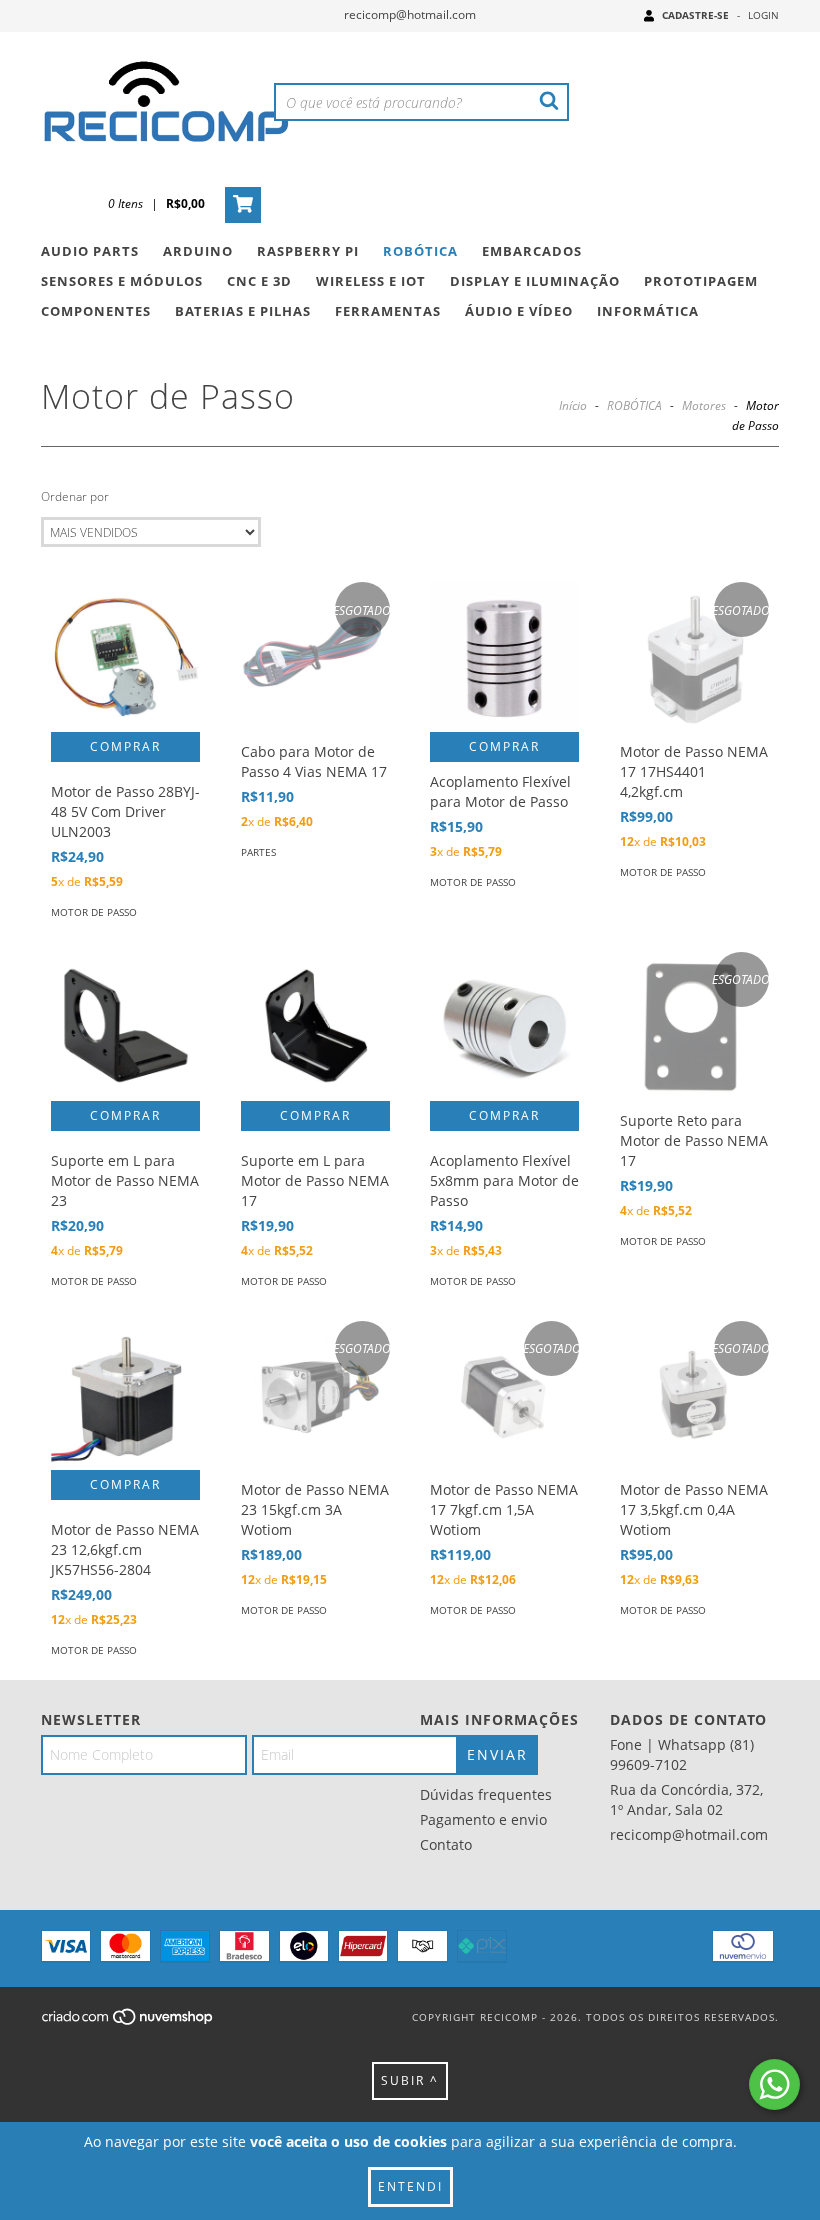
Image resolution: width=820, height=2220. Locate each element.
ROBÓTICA (420, 251)
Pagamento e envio (483, 1819)
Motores (704, 405)
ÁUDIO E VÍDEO (519, 311)
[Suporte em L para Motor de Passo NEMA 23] (125, 1026)
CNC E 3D (259, 281)
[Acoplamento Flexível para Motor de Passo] (504, 656)
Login (763, 15)
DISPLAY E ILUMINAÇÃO (535, 281)
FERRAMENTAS (388, 311)
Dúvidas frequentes (486, 1794)
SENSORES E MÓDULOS (122, 281)
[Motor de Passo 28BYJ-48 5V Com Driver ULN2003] (125, 656)
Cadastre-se (695, 15)
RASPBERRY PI (308, 251)
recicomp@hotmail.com (410, 14)
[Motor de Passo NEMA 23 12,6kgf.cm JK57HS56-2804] (125, 1395)
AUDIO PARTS (90, 251)
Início (573, 405)
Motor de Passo (94, 912)
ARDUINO (198, 251)
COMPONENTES (96, 311)
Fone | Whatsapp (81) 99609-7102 (682, 1754)
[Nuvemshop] (128, 2022)
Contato (446, 1844)
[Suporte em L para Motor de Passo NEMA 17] (315, 1026)
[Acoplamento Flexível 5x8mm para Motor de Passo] (504, 1026)
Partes (258, 852)
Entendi (410, 2186)
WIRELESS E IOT (371, 281)
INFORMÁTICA (648, 311)
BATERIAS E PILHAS (243, 311)
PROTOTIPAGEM (701, 281)
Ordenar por (75, 496)
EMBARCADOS (532, 251)
